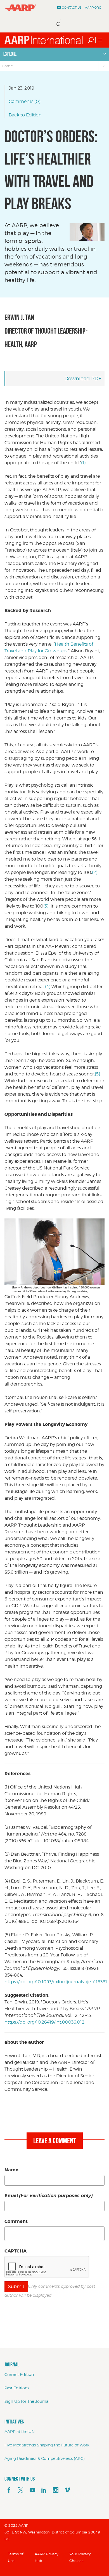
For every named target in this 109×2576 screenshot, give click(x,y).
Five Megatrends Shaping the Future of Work (47, 2445)
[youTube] (32, 2490)
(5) (97, 1074)
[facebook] (9, 2490)
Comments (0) (24, 101)
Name (11, 2170)
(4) (48, 987)
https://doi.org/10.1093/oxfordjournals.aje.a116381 (56, 1982)
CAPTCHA (16, 2251)
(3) (46, 906)
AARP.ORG (93, 8)
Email (49, 2196)
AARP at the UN (20, 2431)
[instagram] (56, 2490)
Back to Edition (25, 115)
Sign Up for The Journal (27, 2401)
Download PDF (83, 378)
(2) (95, 872)
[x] (21, 2490)
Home (7, 66)
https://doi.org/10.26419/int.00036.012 (44, 2022)
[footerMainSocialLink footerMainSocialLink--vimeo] (67, 2490)
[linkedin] (44, 2490)
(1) (83, 463)
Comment (16, 2221)
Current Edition (19, 2374)
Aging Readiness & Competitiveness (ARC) (44, 2458)
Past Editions (17, 2388)
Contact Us (72, 8)
